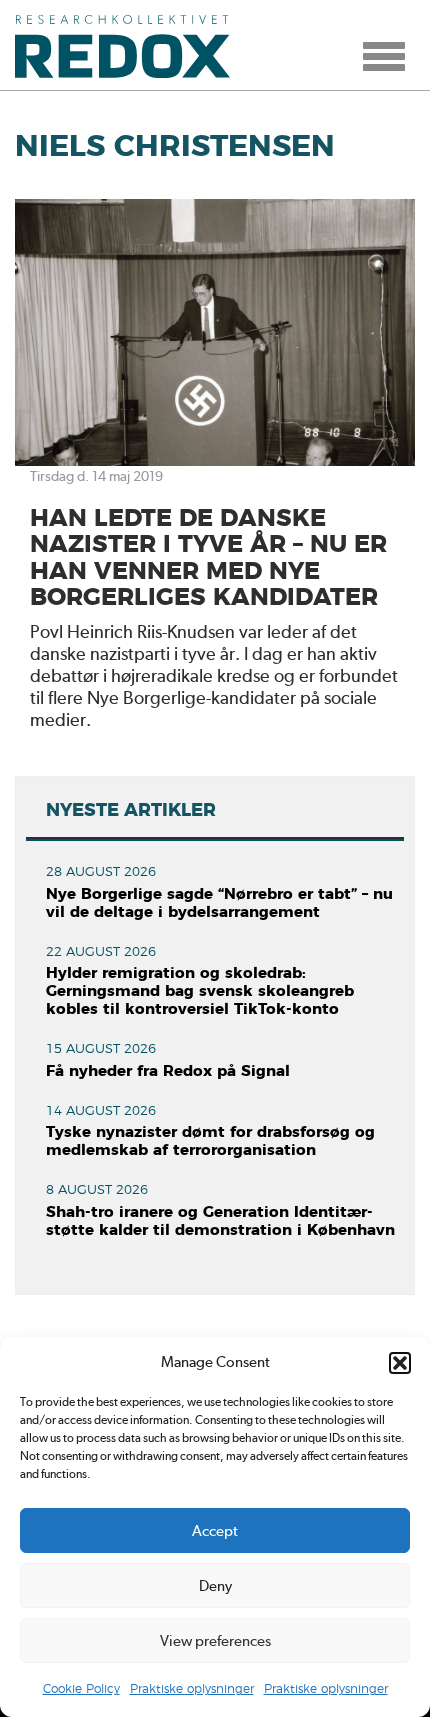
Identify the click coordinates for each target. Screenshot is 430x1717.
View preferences (215, 1641)
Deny (215, 1586)
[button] (400, 1363)
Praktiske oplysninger (192, 1689)
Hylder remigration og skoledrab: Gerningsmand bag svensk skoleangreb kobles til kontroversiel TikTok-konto (200, 991)
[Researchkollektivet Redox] (130, 45)
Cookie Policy (81, 1689)
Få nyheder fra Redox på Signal (168, 1071)
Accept (215, 1531)
